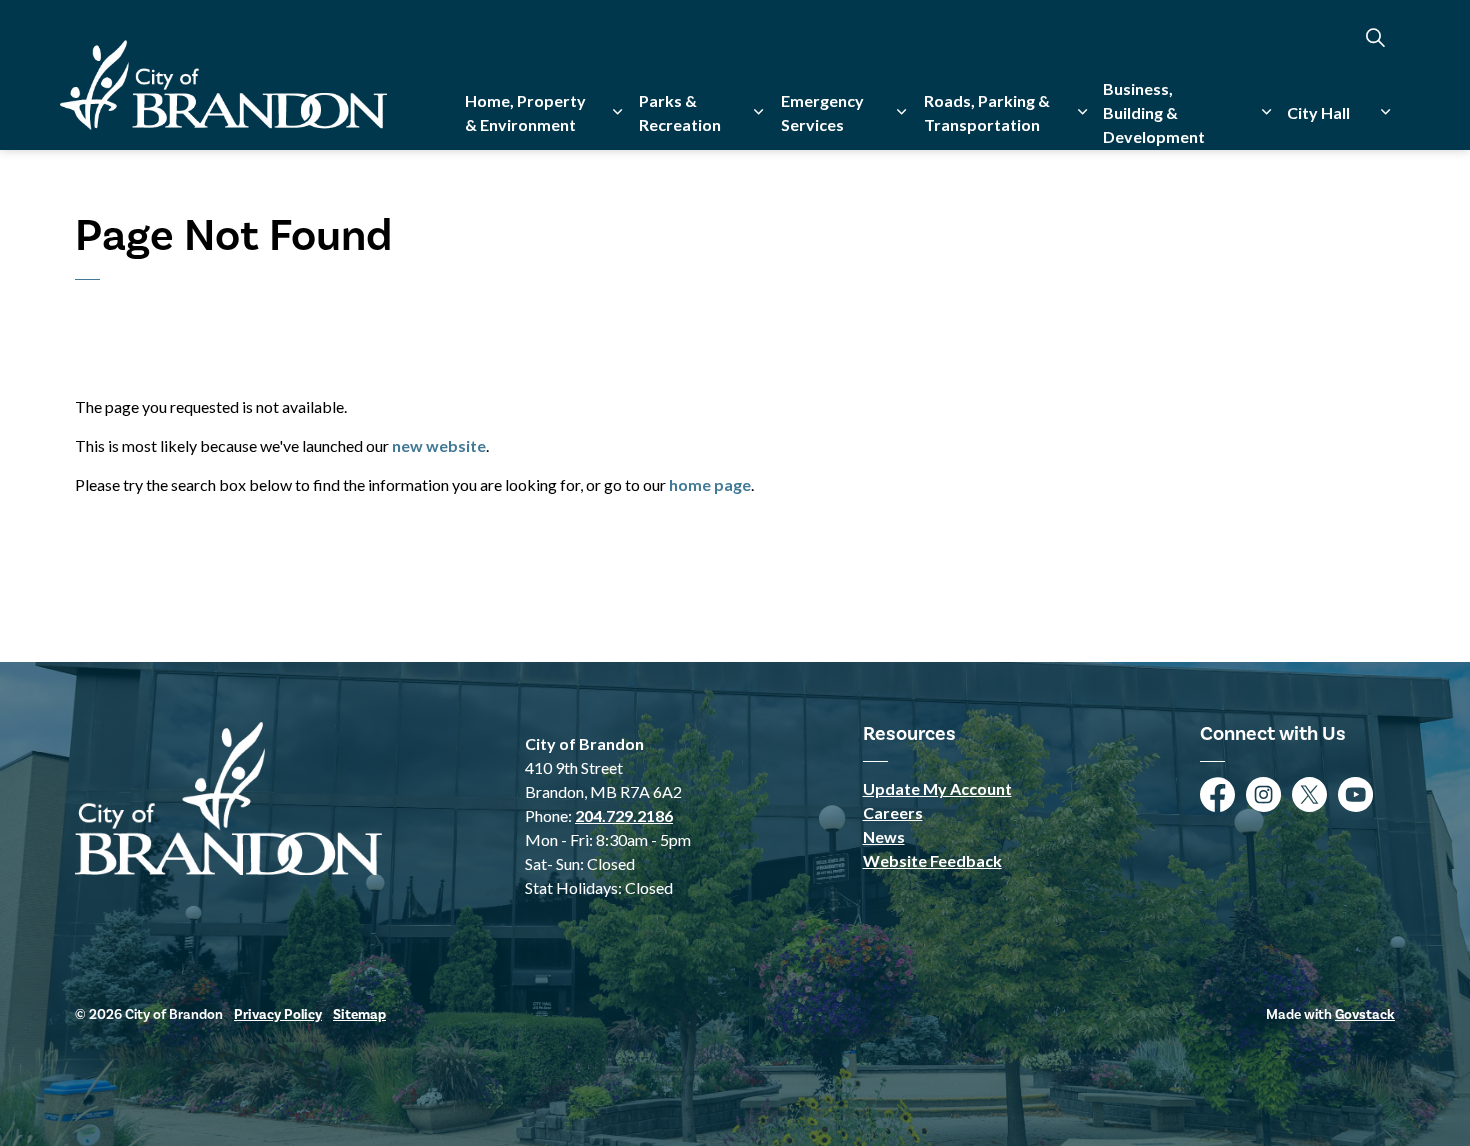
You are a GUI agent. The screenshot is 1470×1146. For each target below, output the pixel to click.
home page (710, 484)
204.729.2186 (624, 815)
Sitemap (359, 1015)
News (884, 836)
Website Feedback (932, 860)
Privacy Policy (278, 1015)
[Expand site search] (1375, 37)
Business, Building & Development (1154, 112)
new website (439, 445)
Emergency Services (822, 112)
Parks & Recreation (680, 112)
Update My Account (937, 788)
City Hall (1318, 112)
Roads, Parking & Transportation (987, 112)
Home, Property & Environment (525, 112)
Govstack (1365, 1015)
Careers (893, 812)
